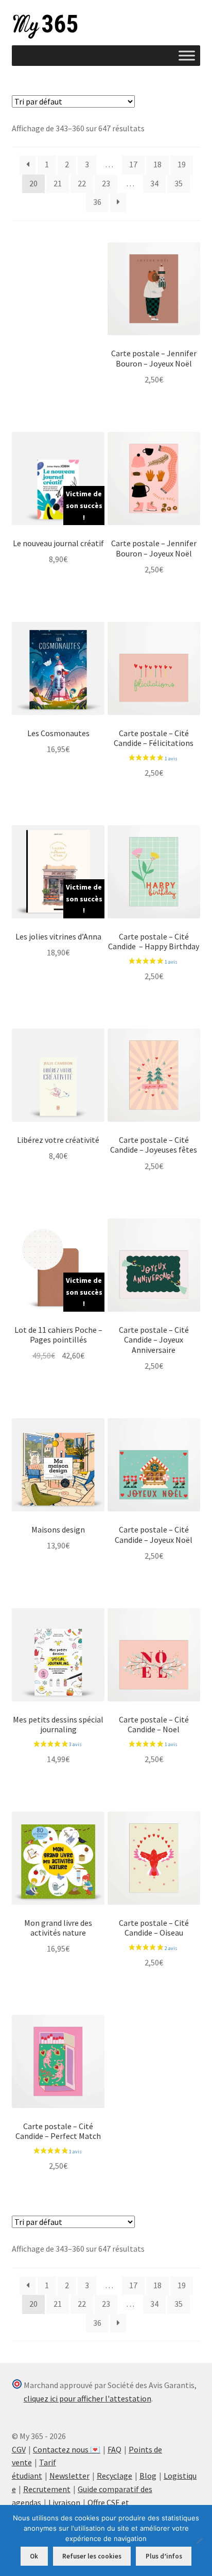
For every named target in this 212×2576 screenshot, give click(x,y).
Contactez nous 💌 (67, 2449)
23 (106, 183)
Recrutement (47, 2489)
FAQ (114, 2449)
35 (179, 183)
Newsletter (69, 2476)
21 (58, 183)
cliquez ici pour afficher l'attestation (87, 2398)
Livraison (64, 2502)
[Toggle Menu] (187, 55)
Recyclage (114, 2476)
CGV (19, 2449)
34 (154, 183)
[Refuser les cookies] (199, 2540)
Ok (34, 2556)
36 (97, 202)
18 (157, 164)
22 (82, 183)
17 (133, 164)
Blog (148, 2476)
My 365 (45, 27)
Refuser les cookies (92, 2556)
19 (182, 164)
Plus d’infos (164, 2556)
